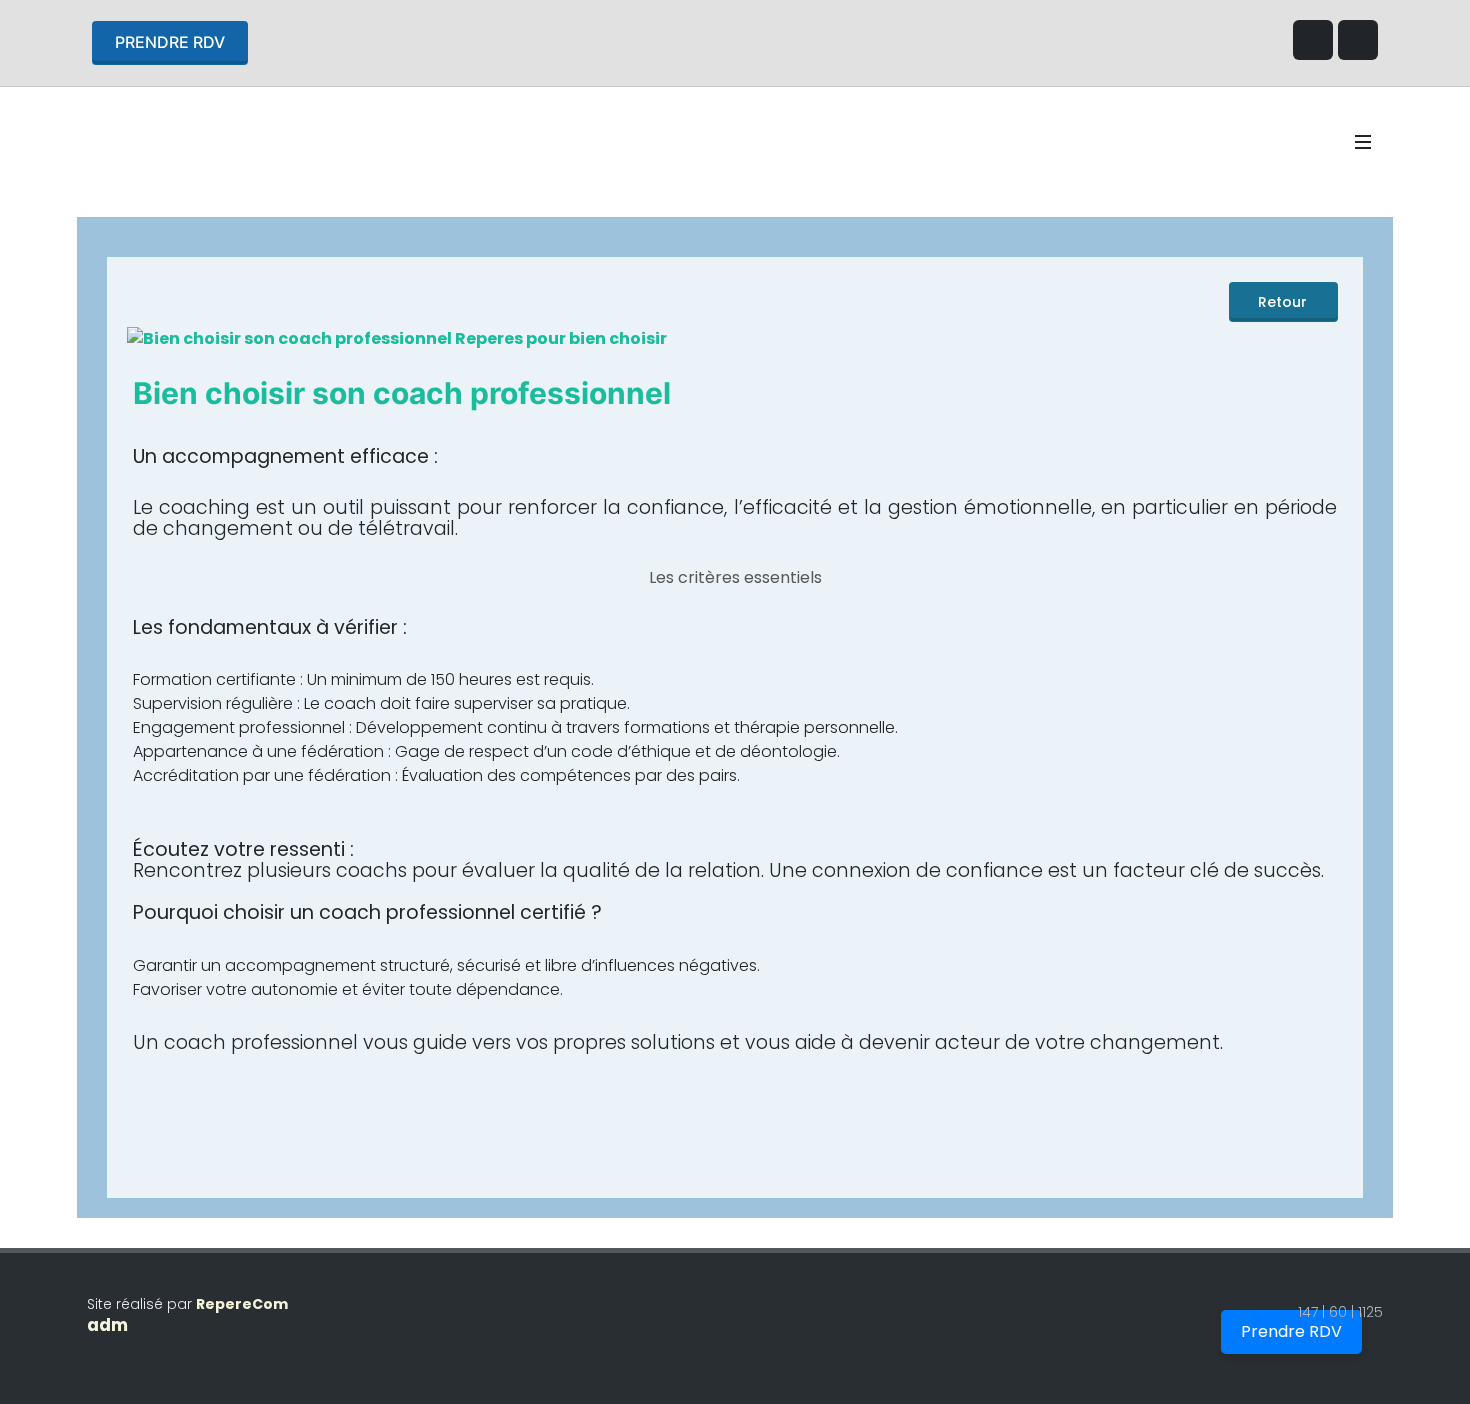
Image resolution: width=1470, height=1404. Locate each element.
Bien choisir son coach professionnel (402, 393)
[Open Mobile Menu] (1363, 142)
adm (107, 1325)
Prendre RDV (170, 42)
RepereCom (242, 1304)
